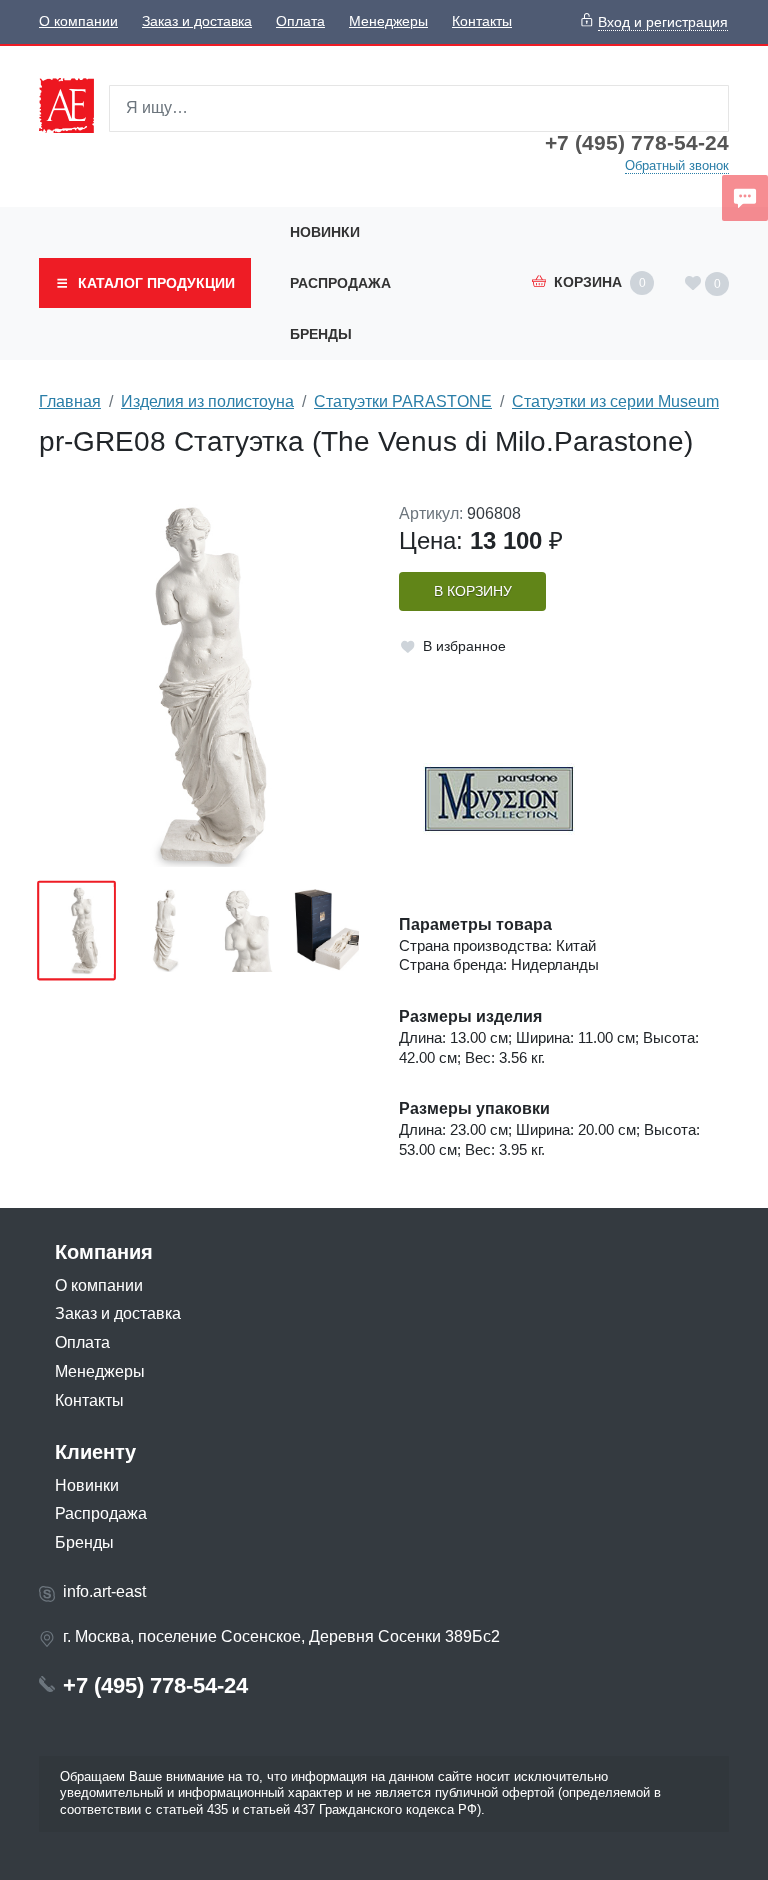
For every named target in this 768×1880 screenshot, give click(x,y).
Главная (70, 401)
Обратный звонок (677, 165)
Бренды (321, 334)
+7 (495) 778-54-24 (637, 143)
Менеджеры (388, 21)
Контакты (482, 21)
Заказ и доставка (197, 21)
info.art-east (104, 1591)
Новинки (325, 232)
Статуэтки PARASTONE (403, 401)
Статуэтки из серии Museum (615, 401)
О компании (78, 21)
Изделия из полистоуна (207, 401)
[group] (204, 685)
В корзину (473, 591)
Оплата (300, 21)
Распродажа (340, 283)
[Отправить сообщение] (745, 198)
